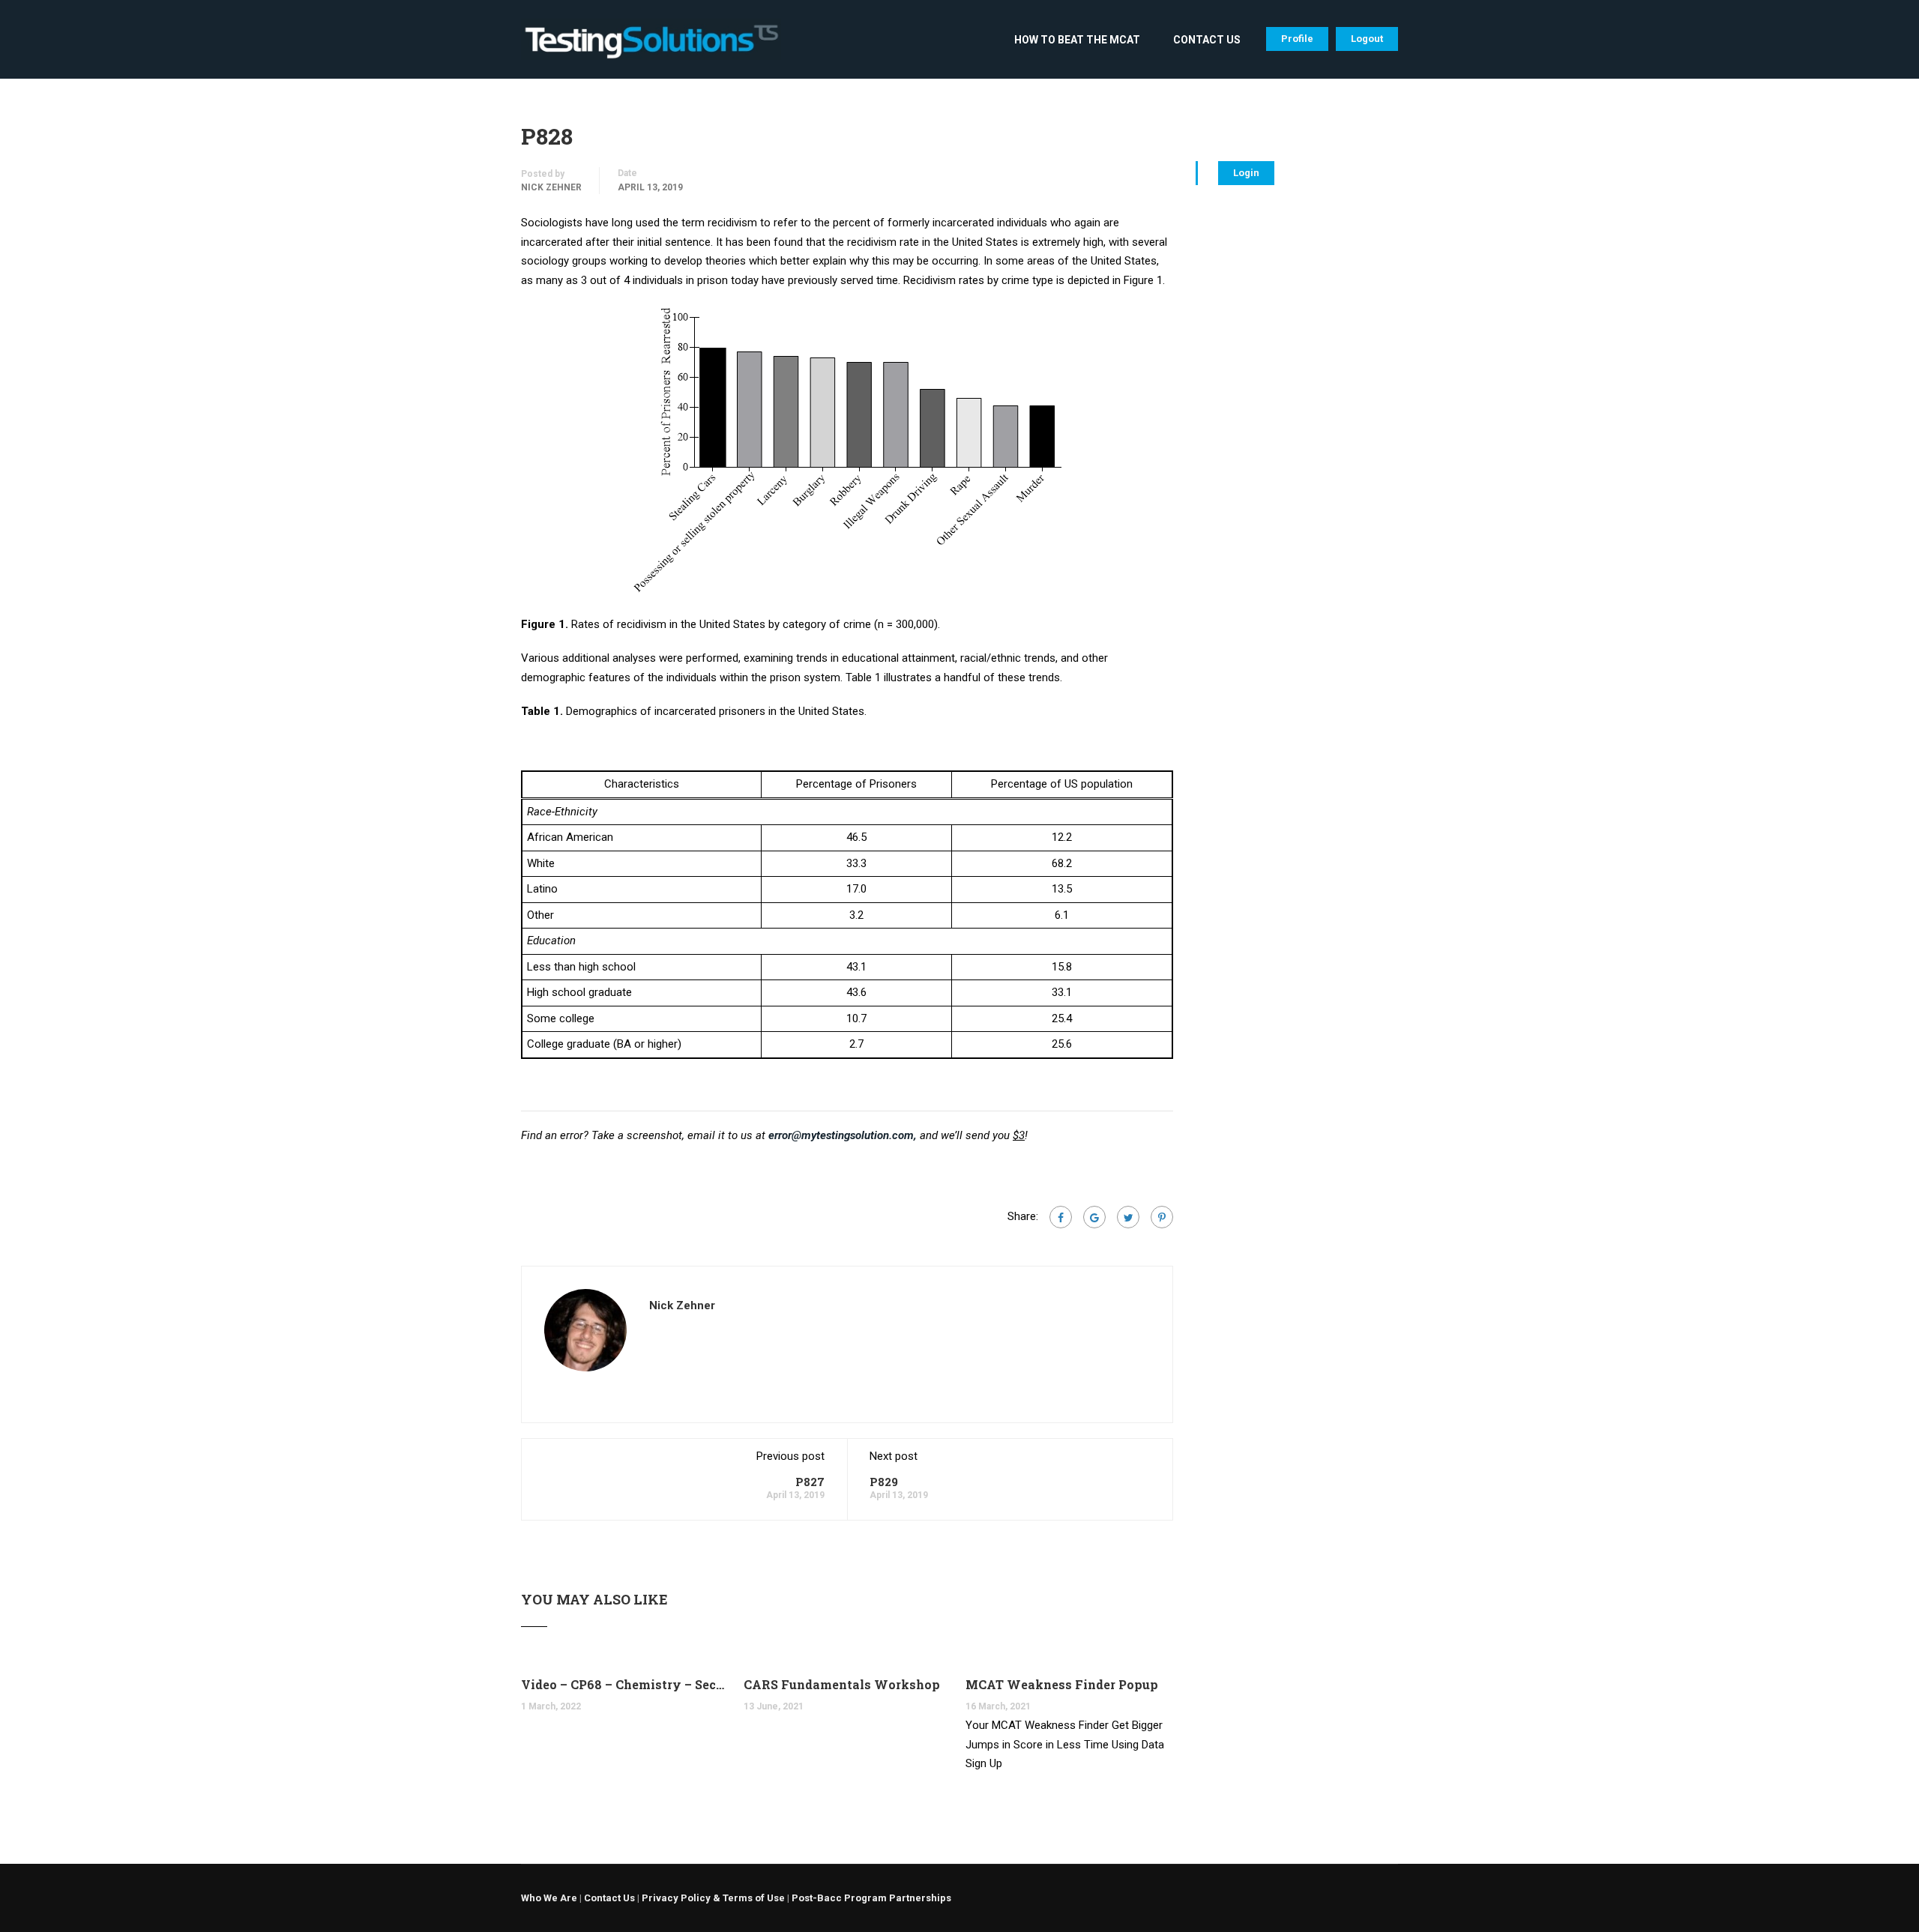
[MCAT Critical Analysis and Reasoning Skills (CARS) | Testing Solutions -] (651, 47)
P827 (810, 1482)
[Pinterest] (1162, 1217)
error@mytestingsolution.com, (843, 1135)
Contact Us (1207, 40)
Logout (1367, 39)
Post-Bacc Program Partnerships (871, 1898)
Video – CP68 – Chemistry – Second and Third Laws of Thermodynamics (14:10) (625, 1684)
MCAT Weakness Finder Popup (1062, 1684)
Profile (1297, 39)
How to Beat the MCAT (1077, 40)
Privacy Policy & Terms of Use (713, 1898)
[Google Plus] (1094, 1217)
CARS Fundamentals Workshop (842, 1684)
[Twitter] (1128, 1217)
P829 (884, 1482)
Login (1246, 173)
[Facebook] (1061, 1217)
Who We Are (549, 1898)
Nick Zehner (551, 187)
